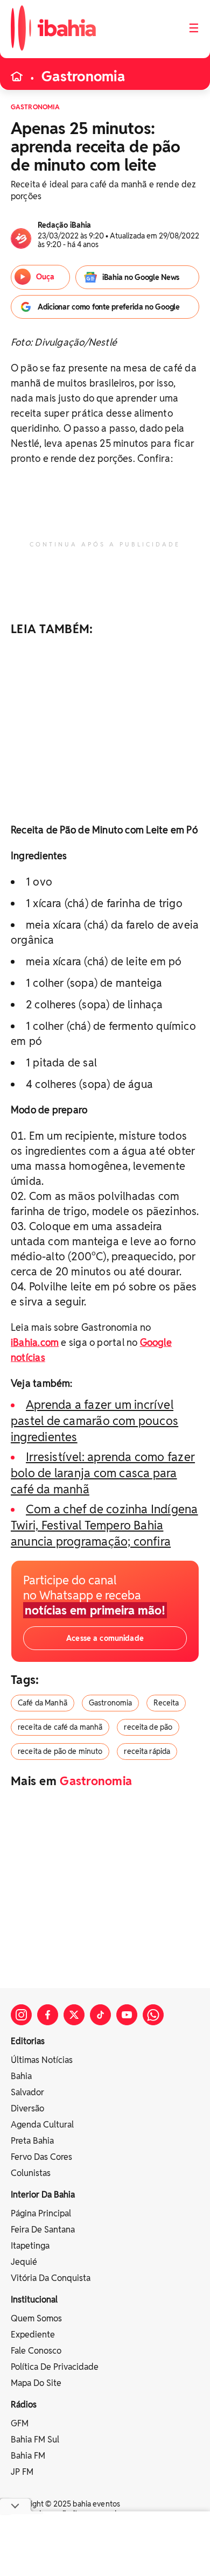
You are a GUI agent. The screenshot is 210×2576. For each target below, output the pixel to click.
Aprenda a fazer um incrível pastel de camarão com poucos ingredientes (94, 1421)
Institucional (34, 2300)
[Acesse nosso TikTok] (100, 2015)
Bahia (21, 2076)
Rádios (24, 2405)
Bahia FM (28, 2456)
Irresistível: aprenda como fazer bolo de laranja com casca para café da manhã (103, 1473)
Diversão (27, 2108)
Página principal (41, 2213)
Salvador (27, 2092)
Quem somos (36, 2318)
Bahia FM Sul (35, 2440)
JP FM (22, 2472)
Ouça (45, 277)
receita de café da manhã (60, 1727)
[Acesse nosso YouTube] (127, 2015)
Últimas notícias (42, 2060)
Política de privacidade (55, 2367)
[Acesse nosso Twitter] (74, 2015)
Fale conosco (36, 2351)
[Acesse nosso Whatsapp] (153, 2015)
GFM (20, 2423)
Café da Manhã (43, 1703)
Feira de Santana (43, 2230)
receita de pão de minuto (60, 1751)
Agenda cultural (42, 2125)
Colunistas (31, 2173)
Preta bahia (32, 2141)
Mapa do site (36, 2383)
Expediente (33, 2335)
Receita (166, 1703)
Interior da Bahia (43, 2195)
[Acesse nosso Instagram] (21, 2015)
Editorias (28, 2041)
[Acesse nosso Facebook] (48, 2015)
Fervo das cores (41, 2157)
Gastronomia (83, 76)
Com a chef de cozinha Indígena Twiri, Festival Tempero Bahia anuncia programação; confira (104, 1525)
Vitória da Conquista (51, 2278)
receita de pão (148, 1727)
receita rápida (147, 1751)
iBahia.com (35, 1342)
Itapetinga (30, 2246)
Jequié (24, 2262)
